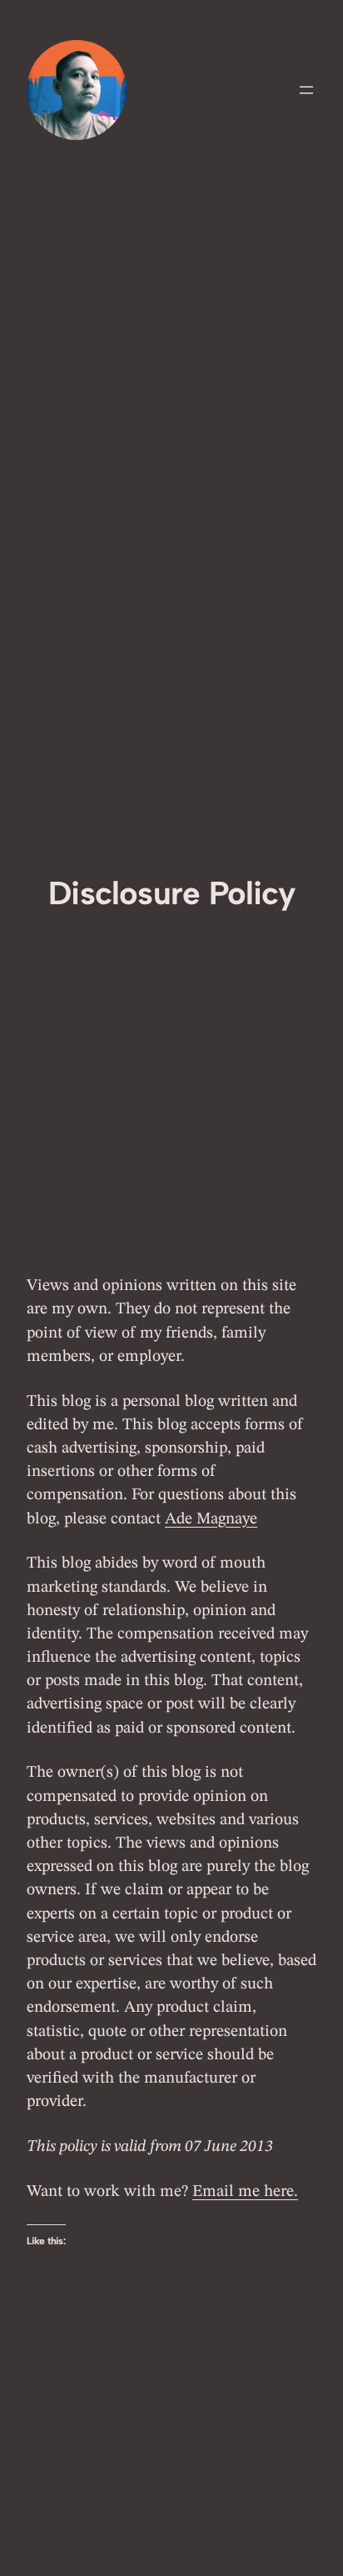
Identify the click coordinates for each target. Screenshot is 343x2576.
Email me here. (245, 2192)
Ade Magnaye (211, 1519)
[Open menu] (306, 90)
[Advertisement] (171, 693)
